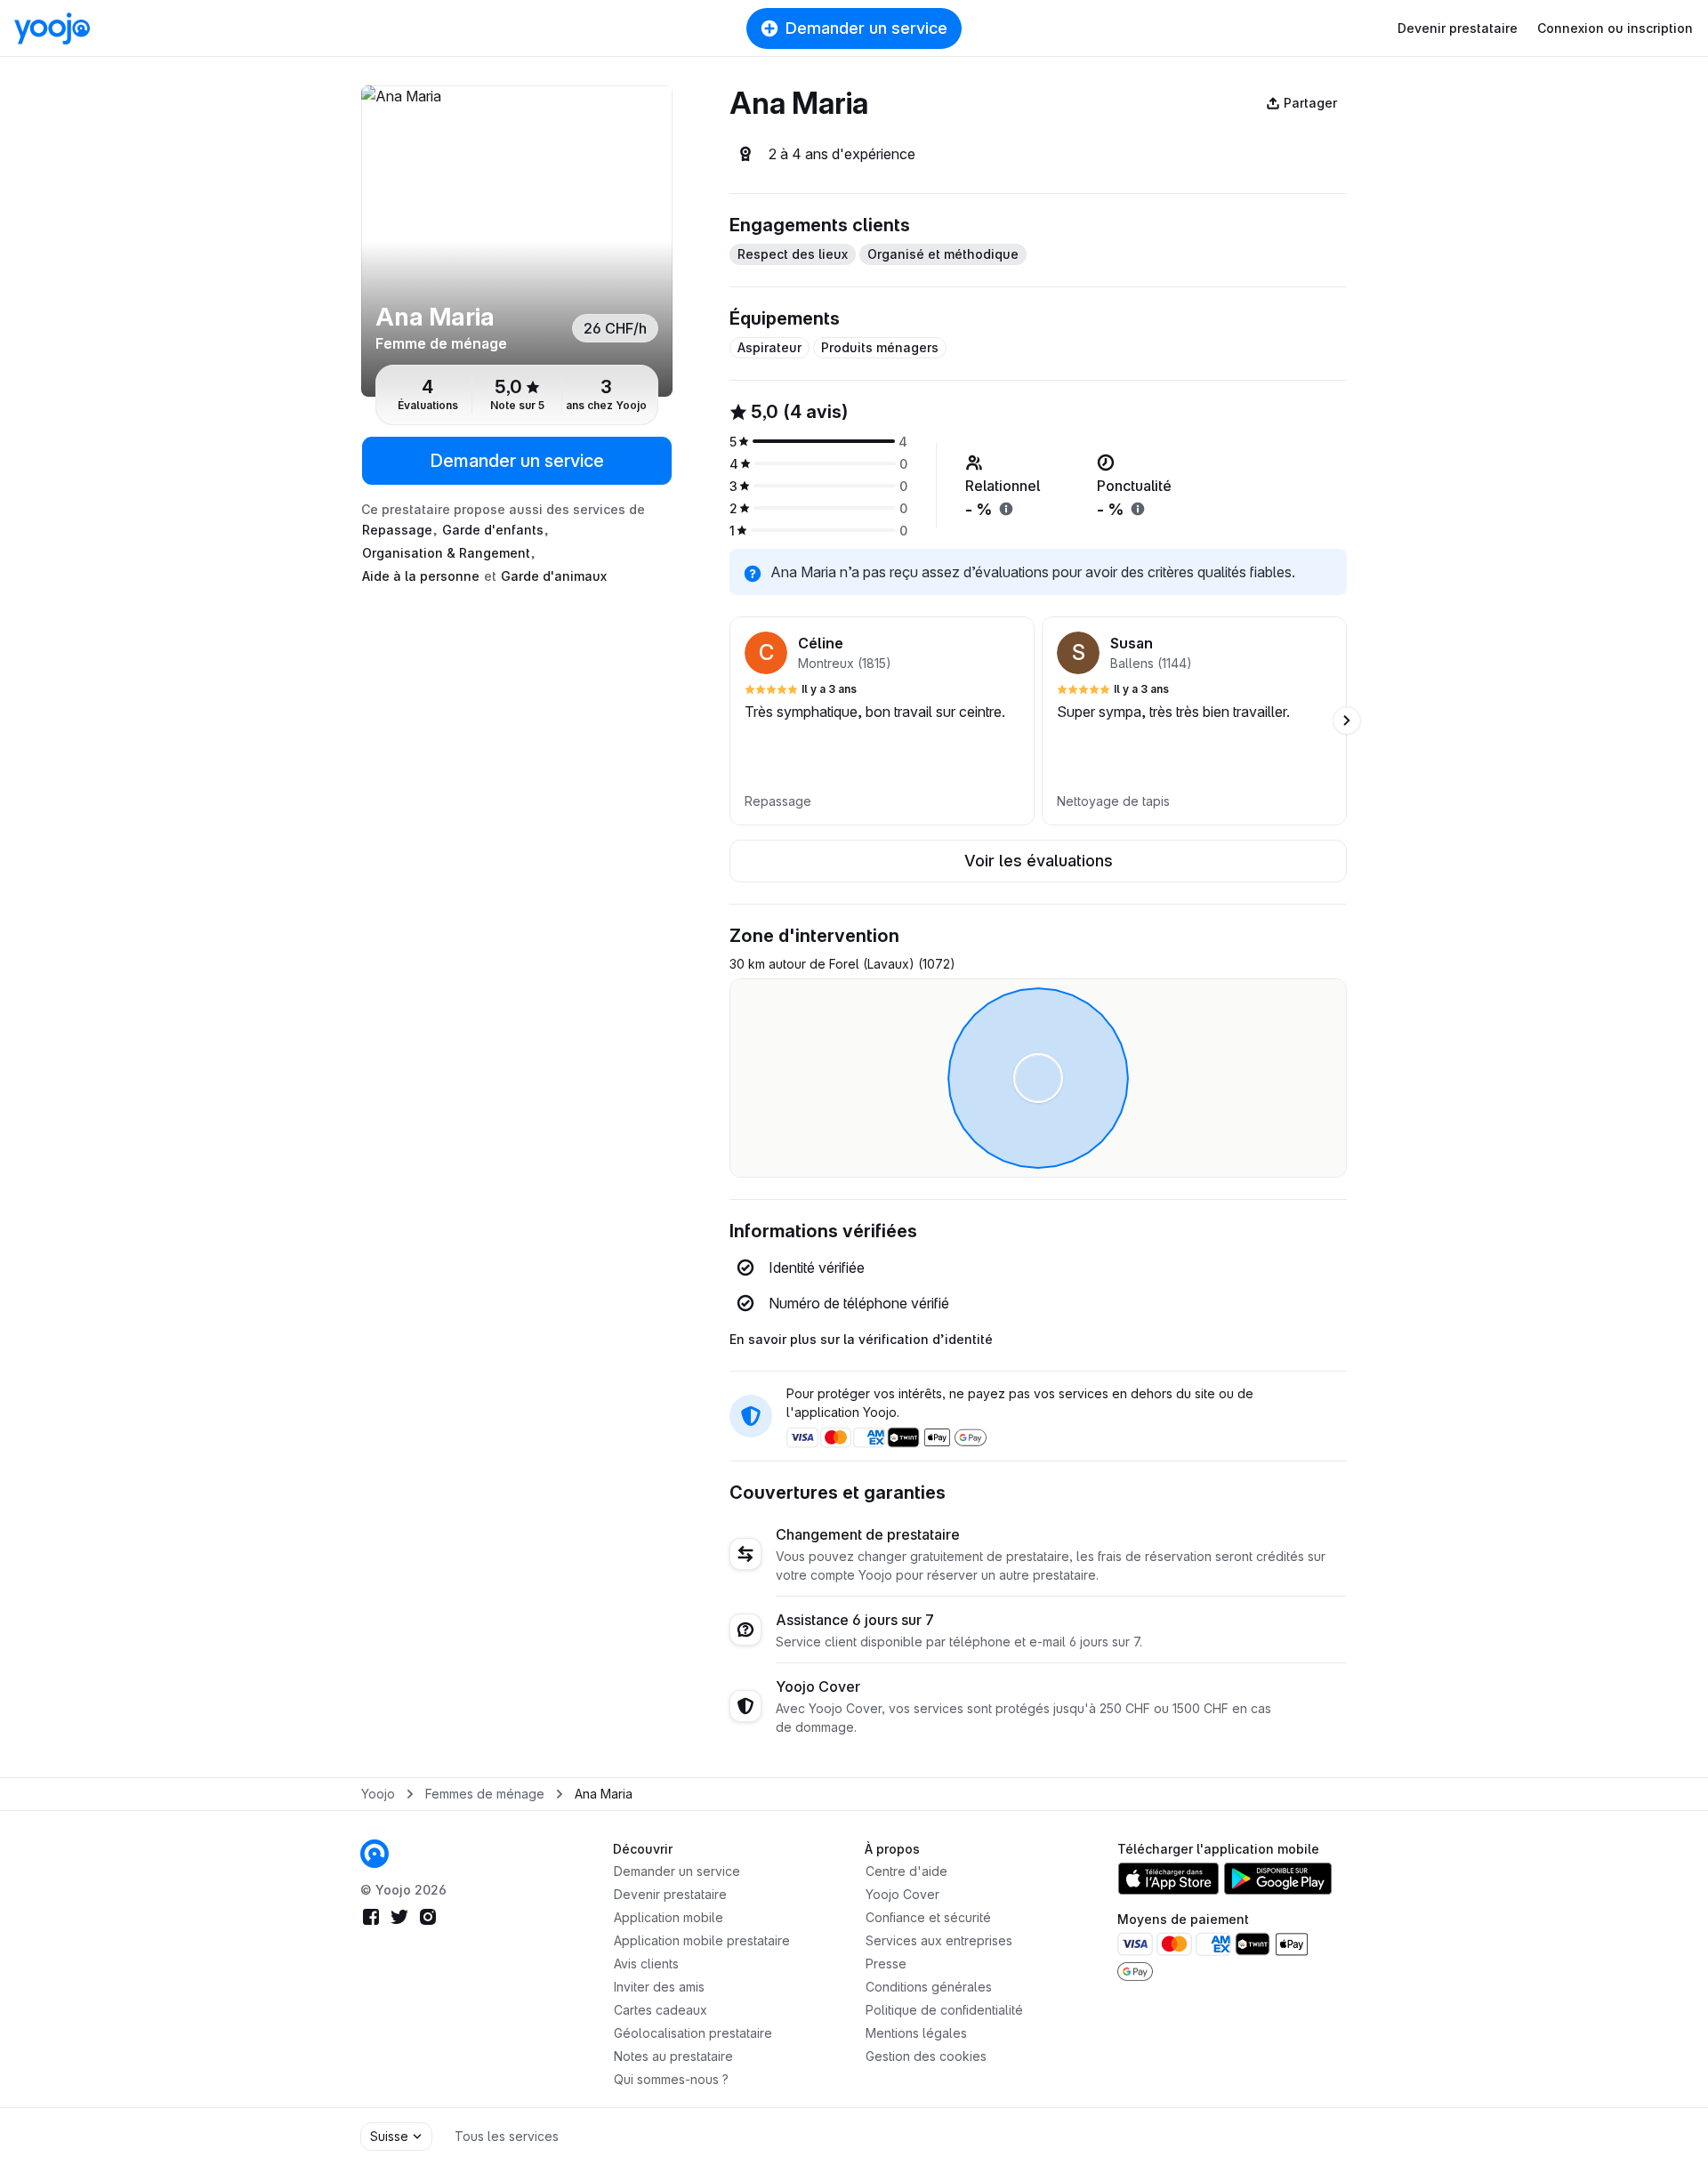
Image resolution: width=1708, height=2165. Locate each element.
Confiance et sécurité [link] (928, 1917)
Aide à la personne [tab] (421, 576)
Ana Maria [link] (604, 1794)
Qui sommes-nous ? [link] (671, 2079)
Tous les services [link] (507, 2136)
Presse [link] (886, 1964)
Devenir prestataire (1458, 28)
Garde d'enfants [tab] (493, 530)
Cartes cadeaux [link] (661, 2010)
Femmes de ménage (485, 1794)
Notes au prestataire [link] (673, 2056)
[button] (882, 721)
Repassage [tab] (397, 530)
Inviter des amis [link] (659, 1987)
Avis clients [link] (646, 1964)
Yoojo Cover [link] (902, 1894)
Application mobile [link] (669, 1917)
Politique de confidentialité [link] (944, 2010)
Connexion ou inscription (1615, 28)
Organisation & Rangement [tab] (446, 553)
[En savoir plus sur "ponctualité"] (1138, 509)
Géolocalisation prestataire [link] (693, 2033)
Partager (1310, 103)
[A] (517, 241)
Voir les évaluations (1039, 861)
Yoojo (378, 1794)
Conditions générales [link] (929, 1987)
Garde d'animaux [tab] (554, 576)
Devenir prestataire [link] (670, 1894)
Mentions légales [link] (916, 2033)
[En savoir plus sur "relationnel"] (1006, 509)
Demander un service (866, 28)
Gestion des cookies (926, 2056)
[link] (375, 1854)
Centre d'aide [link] (906, 1871)
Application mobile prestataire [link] (702, 1940)
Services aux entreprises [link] (939, 1940)
